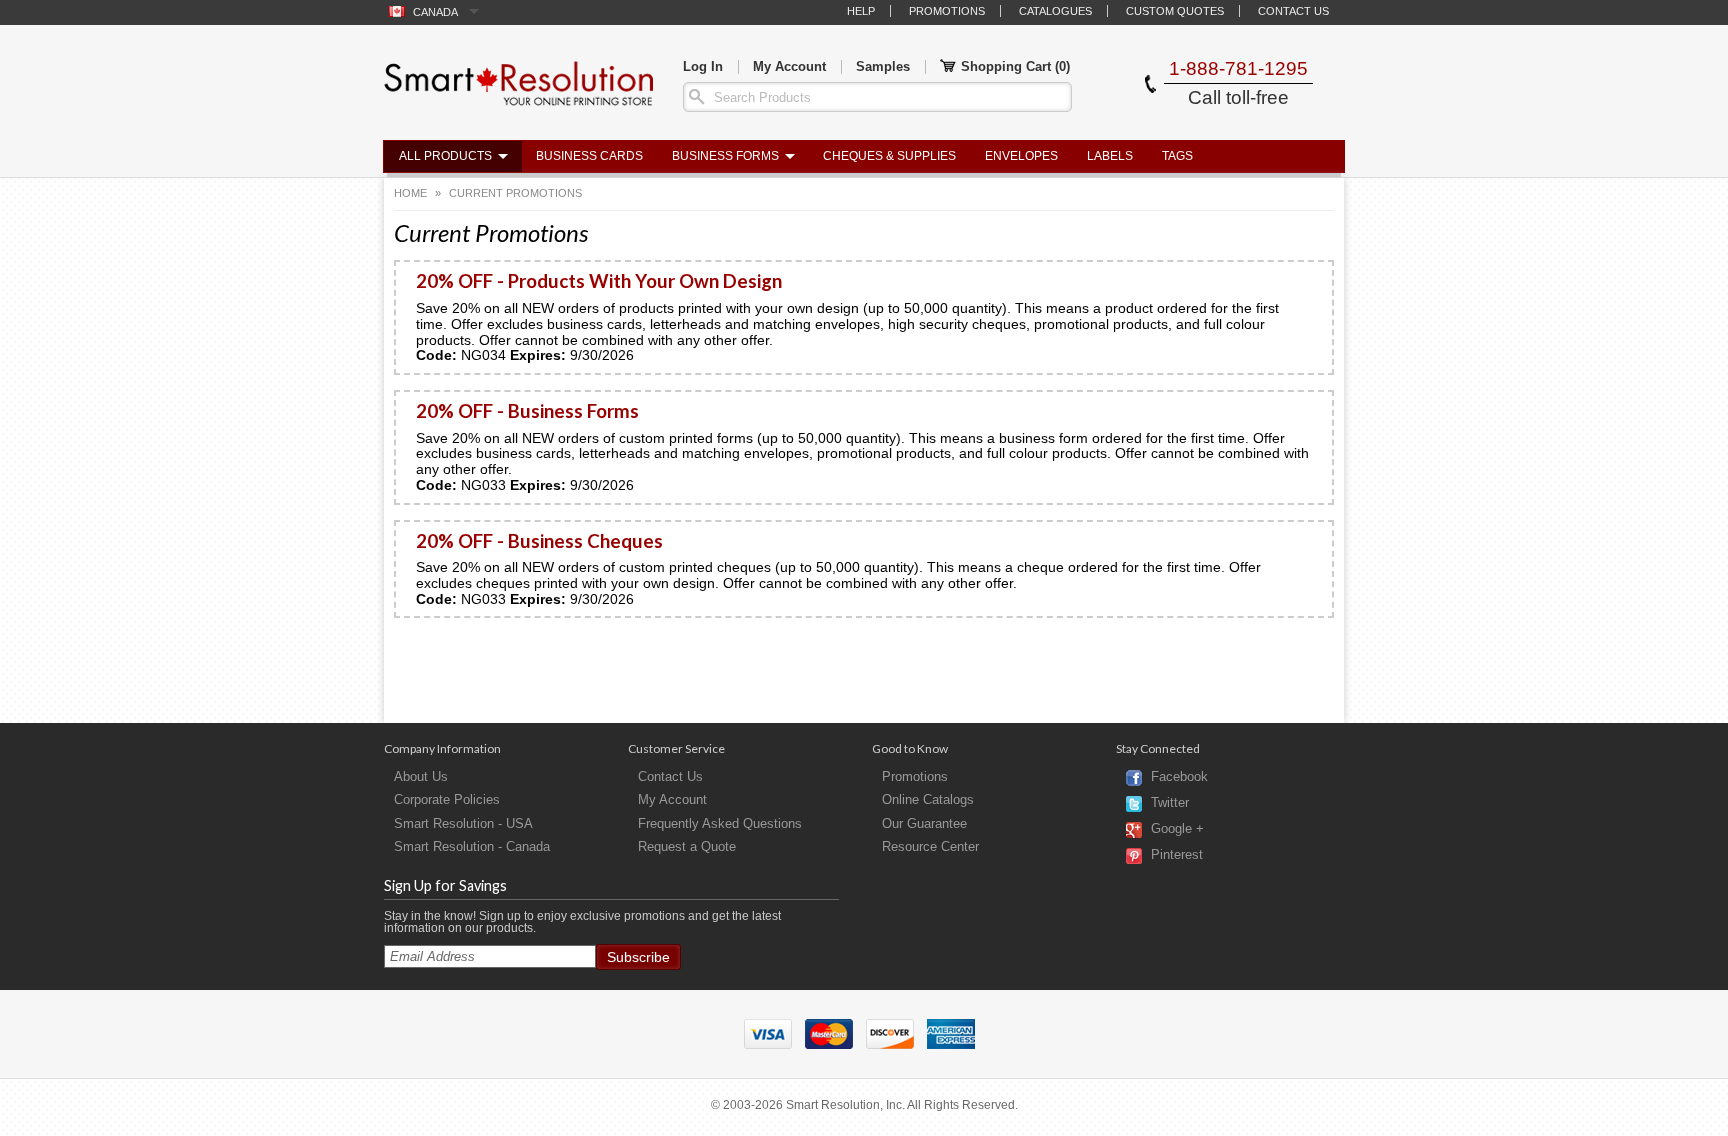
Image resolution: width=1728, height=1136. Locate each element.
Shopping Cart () (1015, 67)
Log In (703, 66)
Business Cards (589, 156)
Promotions (947, 11)
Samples (883, 66)
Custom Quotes (1175, 11)
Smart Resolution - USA (463, 823)
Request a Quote (687, 846)
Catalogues (1055, 11)
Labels (1110, 156)
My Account (789, 66)
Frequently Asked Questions (720, 823)
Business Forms (725, 156)
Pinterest (1177, 855)
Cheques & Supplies (889, 156)
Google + (1177, 829)
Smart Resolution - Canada (472, 846)
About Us (421, 776)
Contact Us (1293, 11)
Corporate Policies (447, 799)
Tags (1177, 156)
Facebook (1179, 777)
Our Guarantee (924, 823)
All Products (445, 156)
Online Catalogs (928, 799)
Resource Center (930, 846)
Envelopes (1021, 156)
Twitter (1170, 803)
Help (861, 11)
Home (410, 193)
